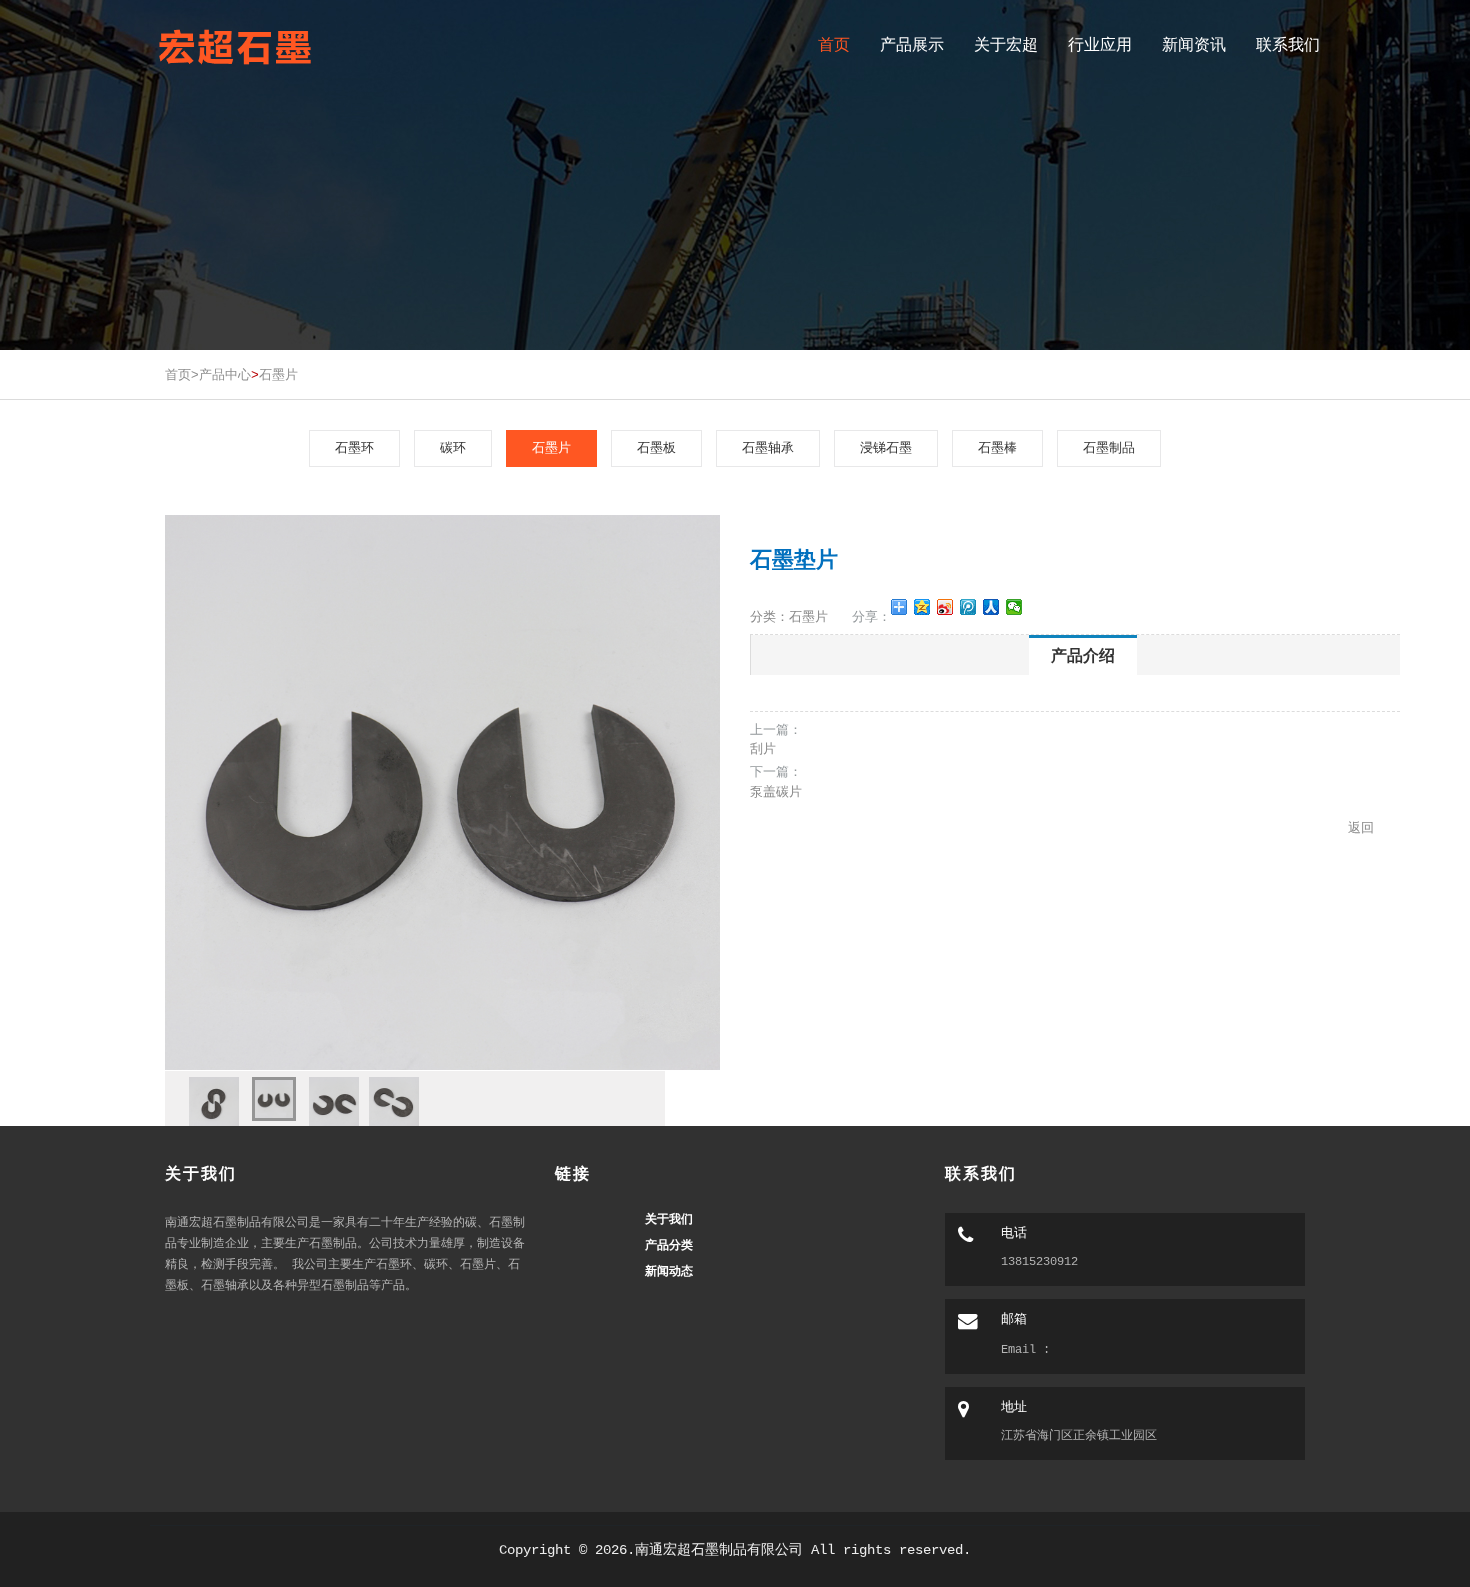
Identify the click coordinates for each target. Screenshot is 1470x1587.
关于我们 (669, 1218)
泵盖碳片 (776, 791)
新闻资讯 (1194, 44)
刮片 (763, 748)
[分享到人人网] (991, 607)
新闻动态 (669, 1270)
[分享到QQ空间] (922, 607)
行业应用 (1100, 44)
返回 (1361, 827)
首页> (182, 374)
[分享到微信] (1014, 607)
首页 (834, 44)
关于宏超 (1006, 44)
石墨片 (278, 374)
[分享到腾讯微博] (968, 607)
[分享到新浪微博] (945, 607)
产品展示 (912, 44)
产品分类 (669, 1244)
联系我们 (1288, 44)
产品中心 (225, 374)
